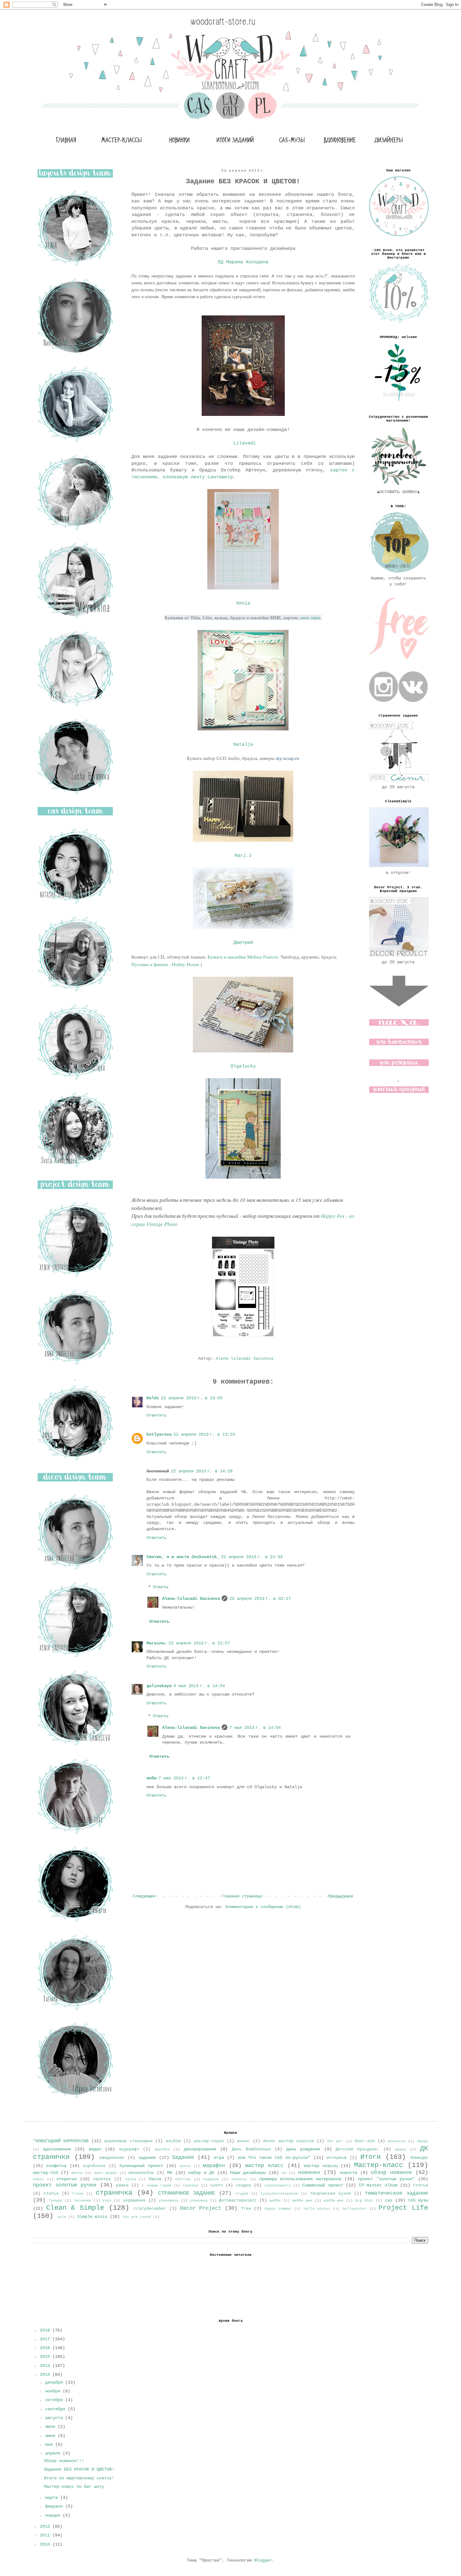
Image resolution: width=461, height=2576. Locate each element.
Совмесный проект (323, 2185)
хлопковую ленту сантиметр (198, 477)
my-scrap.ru (287, 758)
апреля (54, 2453)
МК (170, 2173)
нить (305, 618)
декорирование (200, 2149)
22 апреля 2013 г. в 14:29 (202, 1471)
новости (348, 2173)
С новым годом (156, 2186)
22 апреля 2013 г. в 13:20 (192, 1398)
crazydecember (150, 2209)
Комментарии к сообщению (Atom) (263, 1907)
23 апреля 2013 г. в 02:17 (260, 1599)
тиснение (82, 2201)
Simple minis (92, 2217)
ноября (54, 2391)
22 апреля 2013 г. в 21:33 (252, 1557)
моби (151, 1778)
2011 (46, 2535)
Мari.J (243, 856)
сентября (56, 2409)
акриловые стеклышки (128, 2141)
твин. (315, 618)
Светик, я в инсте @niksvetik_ (183, 1557)
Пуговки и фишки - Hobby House (165, 964)
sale (62, 2217)
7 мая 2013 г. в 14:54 (255, 1728)
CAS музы (418, 2200)
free (246, 2209)
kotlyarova (159, 1434)
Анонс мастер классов (289, 2141)
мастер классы (321, 2166)
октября (55, 2400)
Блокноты (397, 2141)
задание (147, 2158)
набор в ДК (201, 2173)
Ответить (156, 1415)
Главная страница (242, 1896)
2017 (46, 2339)
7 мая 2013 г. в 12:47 (184, 1778)
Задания (183, 2157)
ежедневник (112, 2158)
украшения (134, 2201)
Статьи (421, 2186)
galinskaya (159, 1686)
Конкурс (419, 2158)
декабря (55, 2382)
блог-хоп (365, 2141)
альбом (173, 2141)
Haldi (153, 1398)
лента (185, 2166)
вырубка (162, 2149)
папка (131, 2179)
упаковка (199, 2201)
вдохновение (57, 2149)
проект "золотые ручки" (386, 2179)
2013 (46, 2374)
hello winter (317, 2209)
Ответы (161, 1587)
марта (53, 2498)
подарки (211, 2179)
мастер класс (264, 2166)
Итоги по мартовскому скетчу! (79, 2478)
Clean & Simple (75, 2208)
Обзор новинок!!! (64, 2461)
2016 (46, 2348)
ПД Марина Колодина (243, 262)
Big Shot (364, 2201)
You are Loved (137, 2217)
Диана (401, 2149)
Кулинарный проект (141, 2166)
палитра (102, 2179)
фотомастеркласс (238, 2201)
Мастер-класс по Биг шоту (74, 2487)
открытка (66, 2179)
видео (95, 2149)
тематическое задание (396, 2193)
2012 (46, 2526)
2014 (46, 2366)
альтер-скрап (209, 2141)
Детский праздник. (358, 2149)
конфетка (56, 2166)
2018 (46, 2330)
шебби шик (302, 2201)
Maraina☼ (156, 1643)
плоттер (183, 2179)
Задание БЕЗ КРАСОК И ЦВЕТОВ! (79, 2469)
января (54, 2515)
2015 (46, 2357)
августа (55, 2418)
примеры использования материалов (300, 2179)
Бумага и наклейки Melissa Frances (244, 957)
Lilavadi (243, 443)
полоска (239, 2179)
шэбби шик (334, 2201)
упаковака (169, 2201)
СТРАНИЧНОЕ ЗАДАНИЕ (187, 2193)
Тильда (56, 2201)
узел (107, 2201)
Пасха (155, 2179)
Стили (78, 2194)
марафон (214, 2166)
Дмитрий (243, 943)
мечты (77, 2173)
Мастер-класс (379, 2165)
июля (51, 2427)
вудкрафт (129, 2149)
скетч (216, 2186)
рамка (122, 2186)
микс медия (106, 2173)
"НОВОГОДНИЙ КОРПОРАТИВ (61, 2141)
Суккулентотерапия (279, 2194)
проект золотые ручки (65, 2185)
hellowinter (355, 2209)
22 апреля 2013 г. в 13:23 (204, 1434)
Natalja (243, 745)
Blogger (263, 2560)
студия (242, 2194)
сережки (191, 2186)
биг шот (335, 2141)
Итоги (371, 2157)
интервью (336, 2158)
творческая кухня (331, 2194)
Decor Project (201, 2208)
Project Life (403, 2208)
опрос (38, 2179)
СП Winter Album (378, 2185)
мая (50, 2444)
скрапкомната (278, 2186)
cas (389, 2200)
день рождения (303, 2149)
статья (51, 2194)
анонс (243, 2141)
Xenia (243, 603)
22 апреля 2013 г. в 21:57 (199, 1643)
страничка (114, 2193)
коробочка (94, 2166)
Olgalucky (243, 1066)
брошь (423, 2141)
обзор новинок (391, 2173)
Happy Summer (278, 2209)
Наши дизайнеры (248, 2173)
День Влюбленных (251, 2149)
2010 (46, 2544)
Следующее (144, 1896)
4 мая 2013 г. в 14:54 (199, 1686)
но (284, 2173)
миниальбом (141, 2173)
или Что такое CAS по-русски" (274, 2158)
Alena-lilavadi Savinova (191, 1599)
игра (219, 2158)
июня (51, 2436)
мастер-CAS (45, 2173)
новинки (309, 2173)
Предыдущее (341, 1896)
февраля (55, 2506)
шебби (275, 2201)
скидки (243, 2186)
